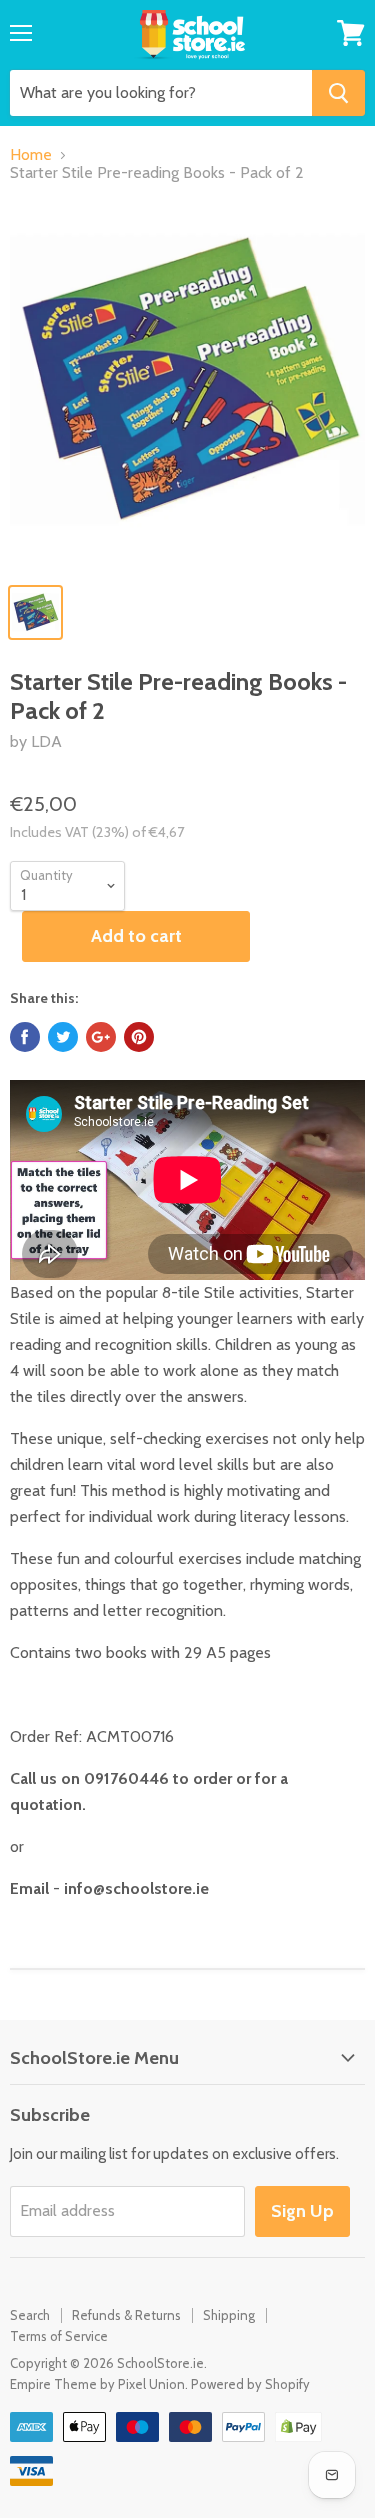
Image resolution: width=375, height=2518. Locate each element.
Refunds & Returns (126, 2315)
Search (30, 2315)
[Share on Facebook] (25, 1037)
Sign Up (302, 2211)
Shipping (229, 2315)
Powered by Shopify (250, 2384)
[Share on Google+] (101, 1037)
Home (31, 155)
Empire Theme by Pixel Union (97, 2384)
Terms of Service (59, 2336)
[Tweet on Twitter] (63, 1037)
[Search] (338, 93)
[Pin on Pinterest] (139, 1037)
